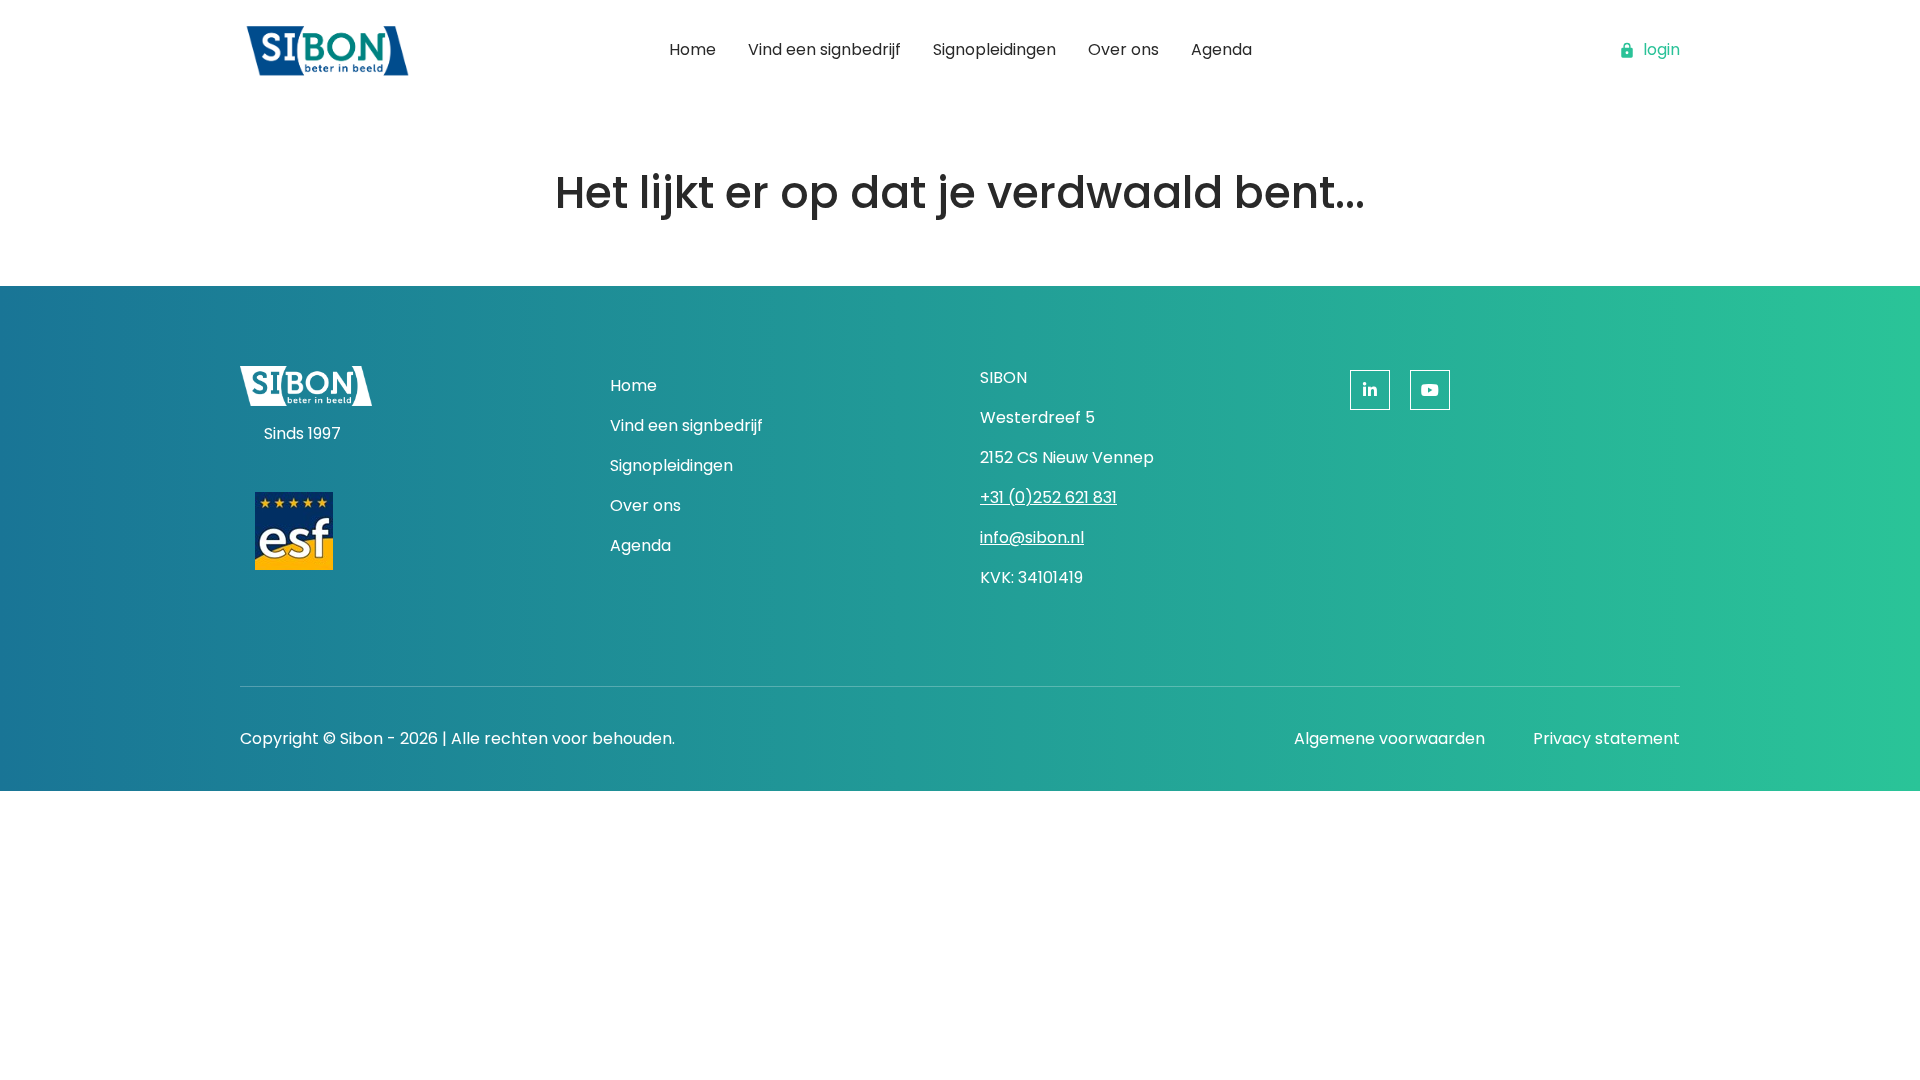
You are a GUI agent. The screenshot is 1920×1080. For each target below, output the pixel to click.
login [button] (1661, 49)
